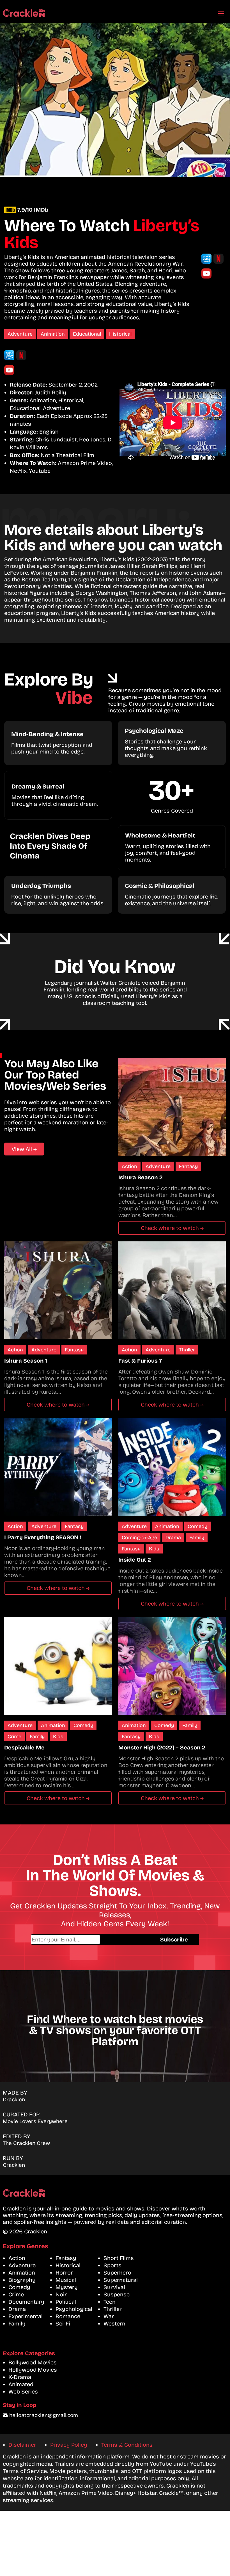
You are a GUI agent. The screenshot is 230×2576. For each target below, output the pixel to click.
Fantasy (188, 1166)
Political (66, 2302)
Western (114, 2324)
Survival (114, 2287)
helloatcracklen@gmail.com (44, 2415)
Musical (66, 2280)
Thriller (187, 1350)
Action (129, 1166)
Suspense (117, 2294)
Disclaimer (22, 2445)
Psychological (74, 2309)
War (109, 2316)
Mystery (67, 2287)
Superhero (117, 2273)
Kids (154, 1549)
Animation (53, 334)
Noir (61, 2294)
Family (197, 1538)
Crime (14, 1737)
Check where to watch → (172, 1228)
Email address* (90, 1939)
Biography (22, 2280)
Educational (87, 334)
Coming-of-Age (139, 1538)
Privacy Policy (69, 2445)
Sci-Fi (63, 2324)
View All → (24, 1149)
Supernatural (121, 2280)
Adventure (20, 334)
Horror (64, 2273)
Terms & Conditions (127, 2445)
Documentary (26, 2302)
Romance (68, 2316)
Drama (173, 1538)
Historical (120, 334)
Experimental (26, 2316)
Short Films (119, 2258)
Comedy (197, 1526)
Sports (112, 2265)
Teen (110, 2302)
